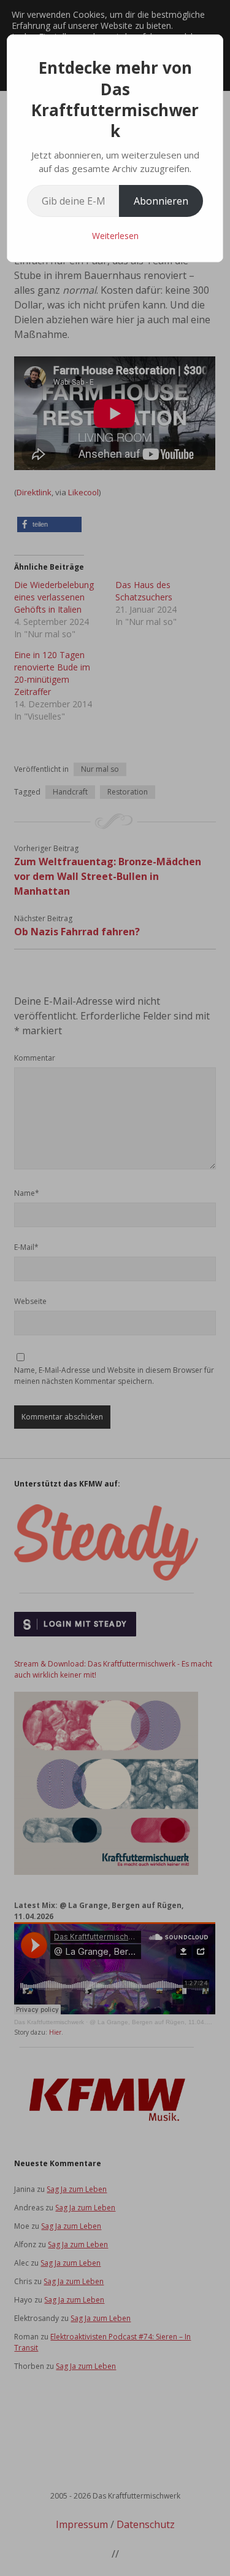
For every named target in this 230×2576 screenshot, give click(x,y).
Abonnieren (161, 201)
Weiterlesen (115, 236)
